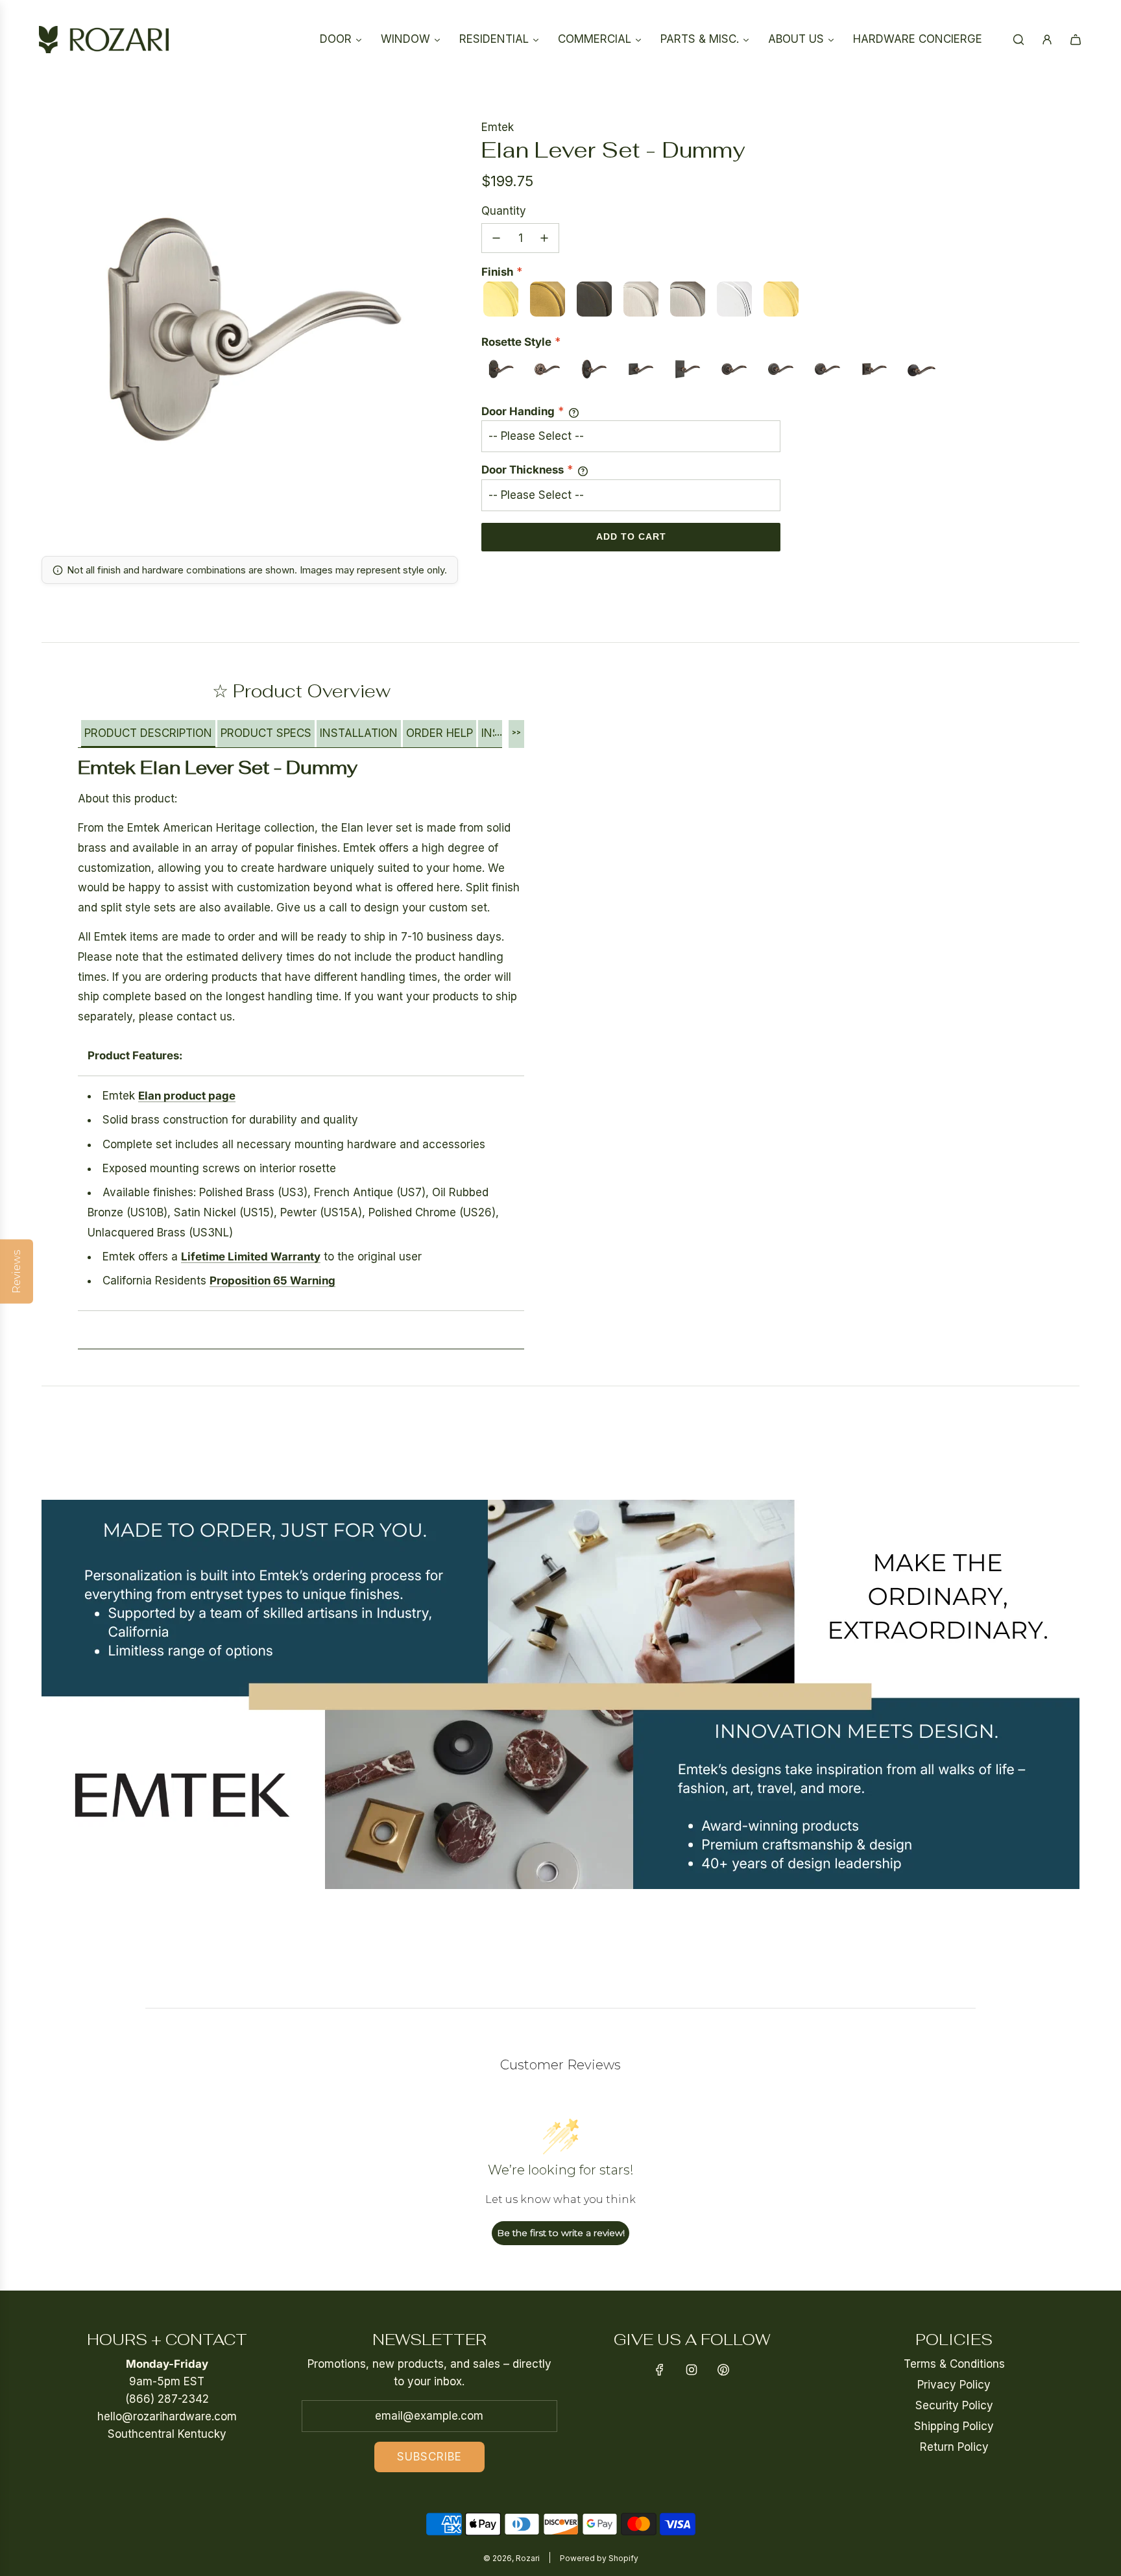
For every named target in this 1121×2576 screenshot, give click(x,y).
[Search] (1019, 40)
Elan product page (187, 1096)
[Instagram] (692, 2370)
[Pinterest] (723, 2370)
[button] (148, 734)
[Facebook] (660, 2370)
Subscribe (429, 2457)
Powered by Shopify (599, 2558)
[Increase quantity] (544, 238)
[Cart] (1076, 40)
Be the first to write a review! (561, 2233)
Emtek (498, 127)
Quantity (504, 211)
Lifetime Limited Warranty (251, 1257)
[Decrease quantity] (496, 238)
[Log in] (1047, 40)
